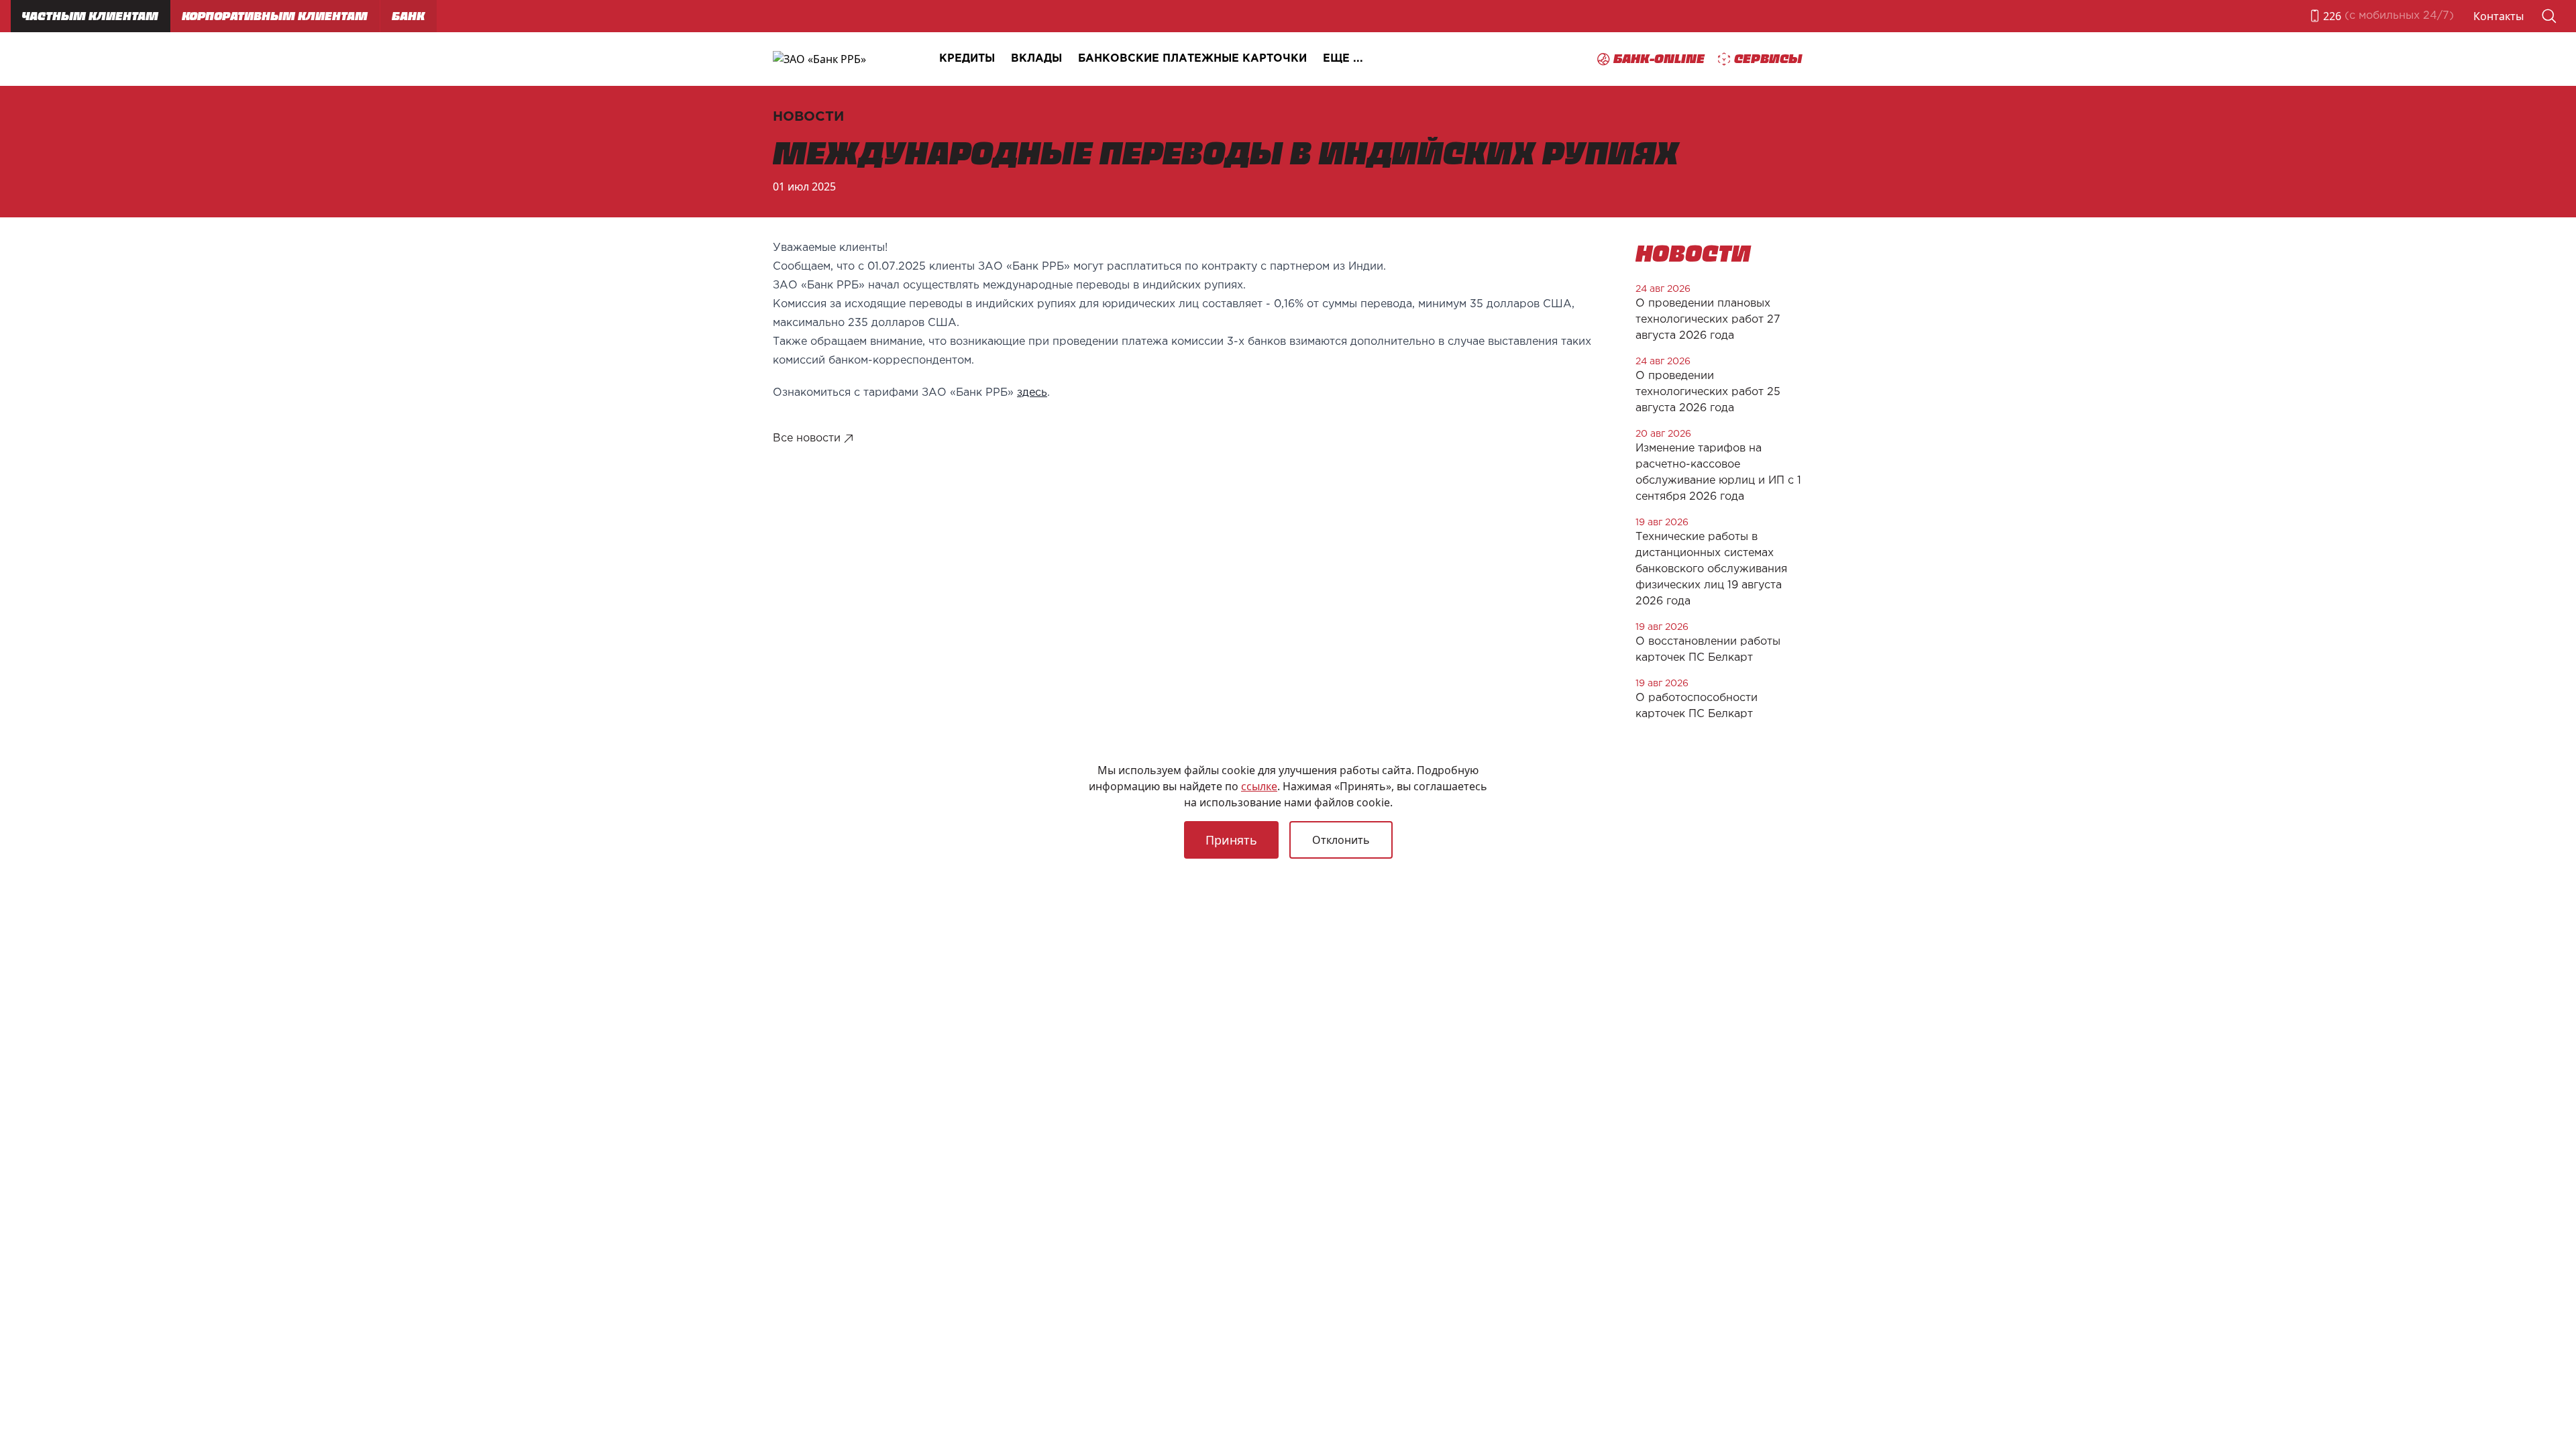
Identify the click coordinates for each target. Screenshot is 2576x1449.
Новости (808, 117)
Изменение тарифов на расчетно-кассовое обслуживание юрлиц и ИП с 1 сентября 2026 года (1718, 473)
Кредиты (967, 59)
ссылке (1259, 786)
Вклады (1036, 59)
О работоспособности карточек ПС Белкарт (1697, 706)
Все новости (807, 438)
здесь (1032, 393)
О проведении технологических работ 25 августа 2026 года (1708, 392)
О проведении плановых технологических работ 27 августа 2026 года (1708, 320)
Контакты (2499, 16)
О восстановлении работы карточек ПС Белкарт (1708, 650)
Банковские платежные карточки (1192, 59)
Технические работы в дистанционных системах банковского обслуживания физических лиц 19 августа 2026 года (1711, 569)
